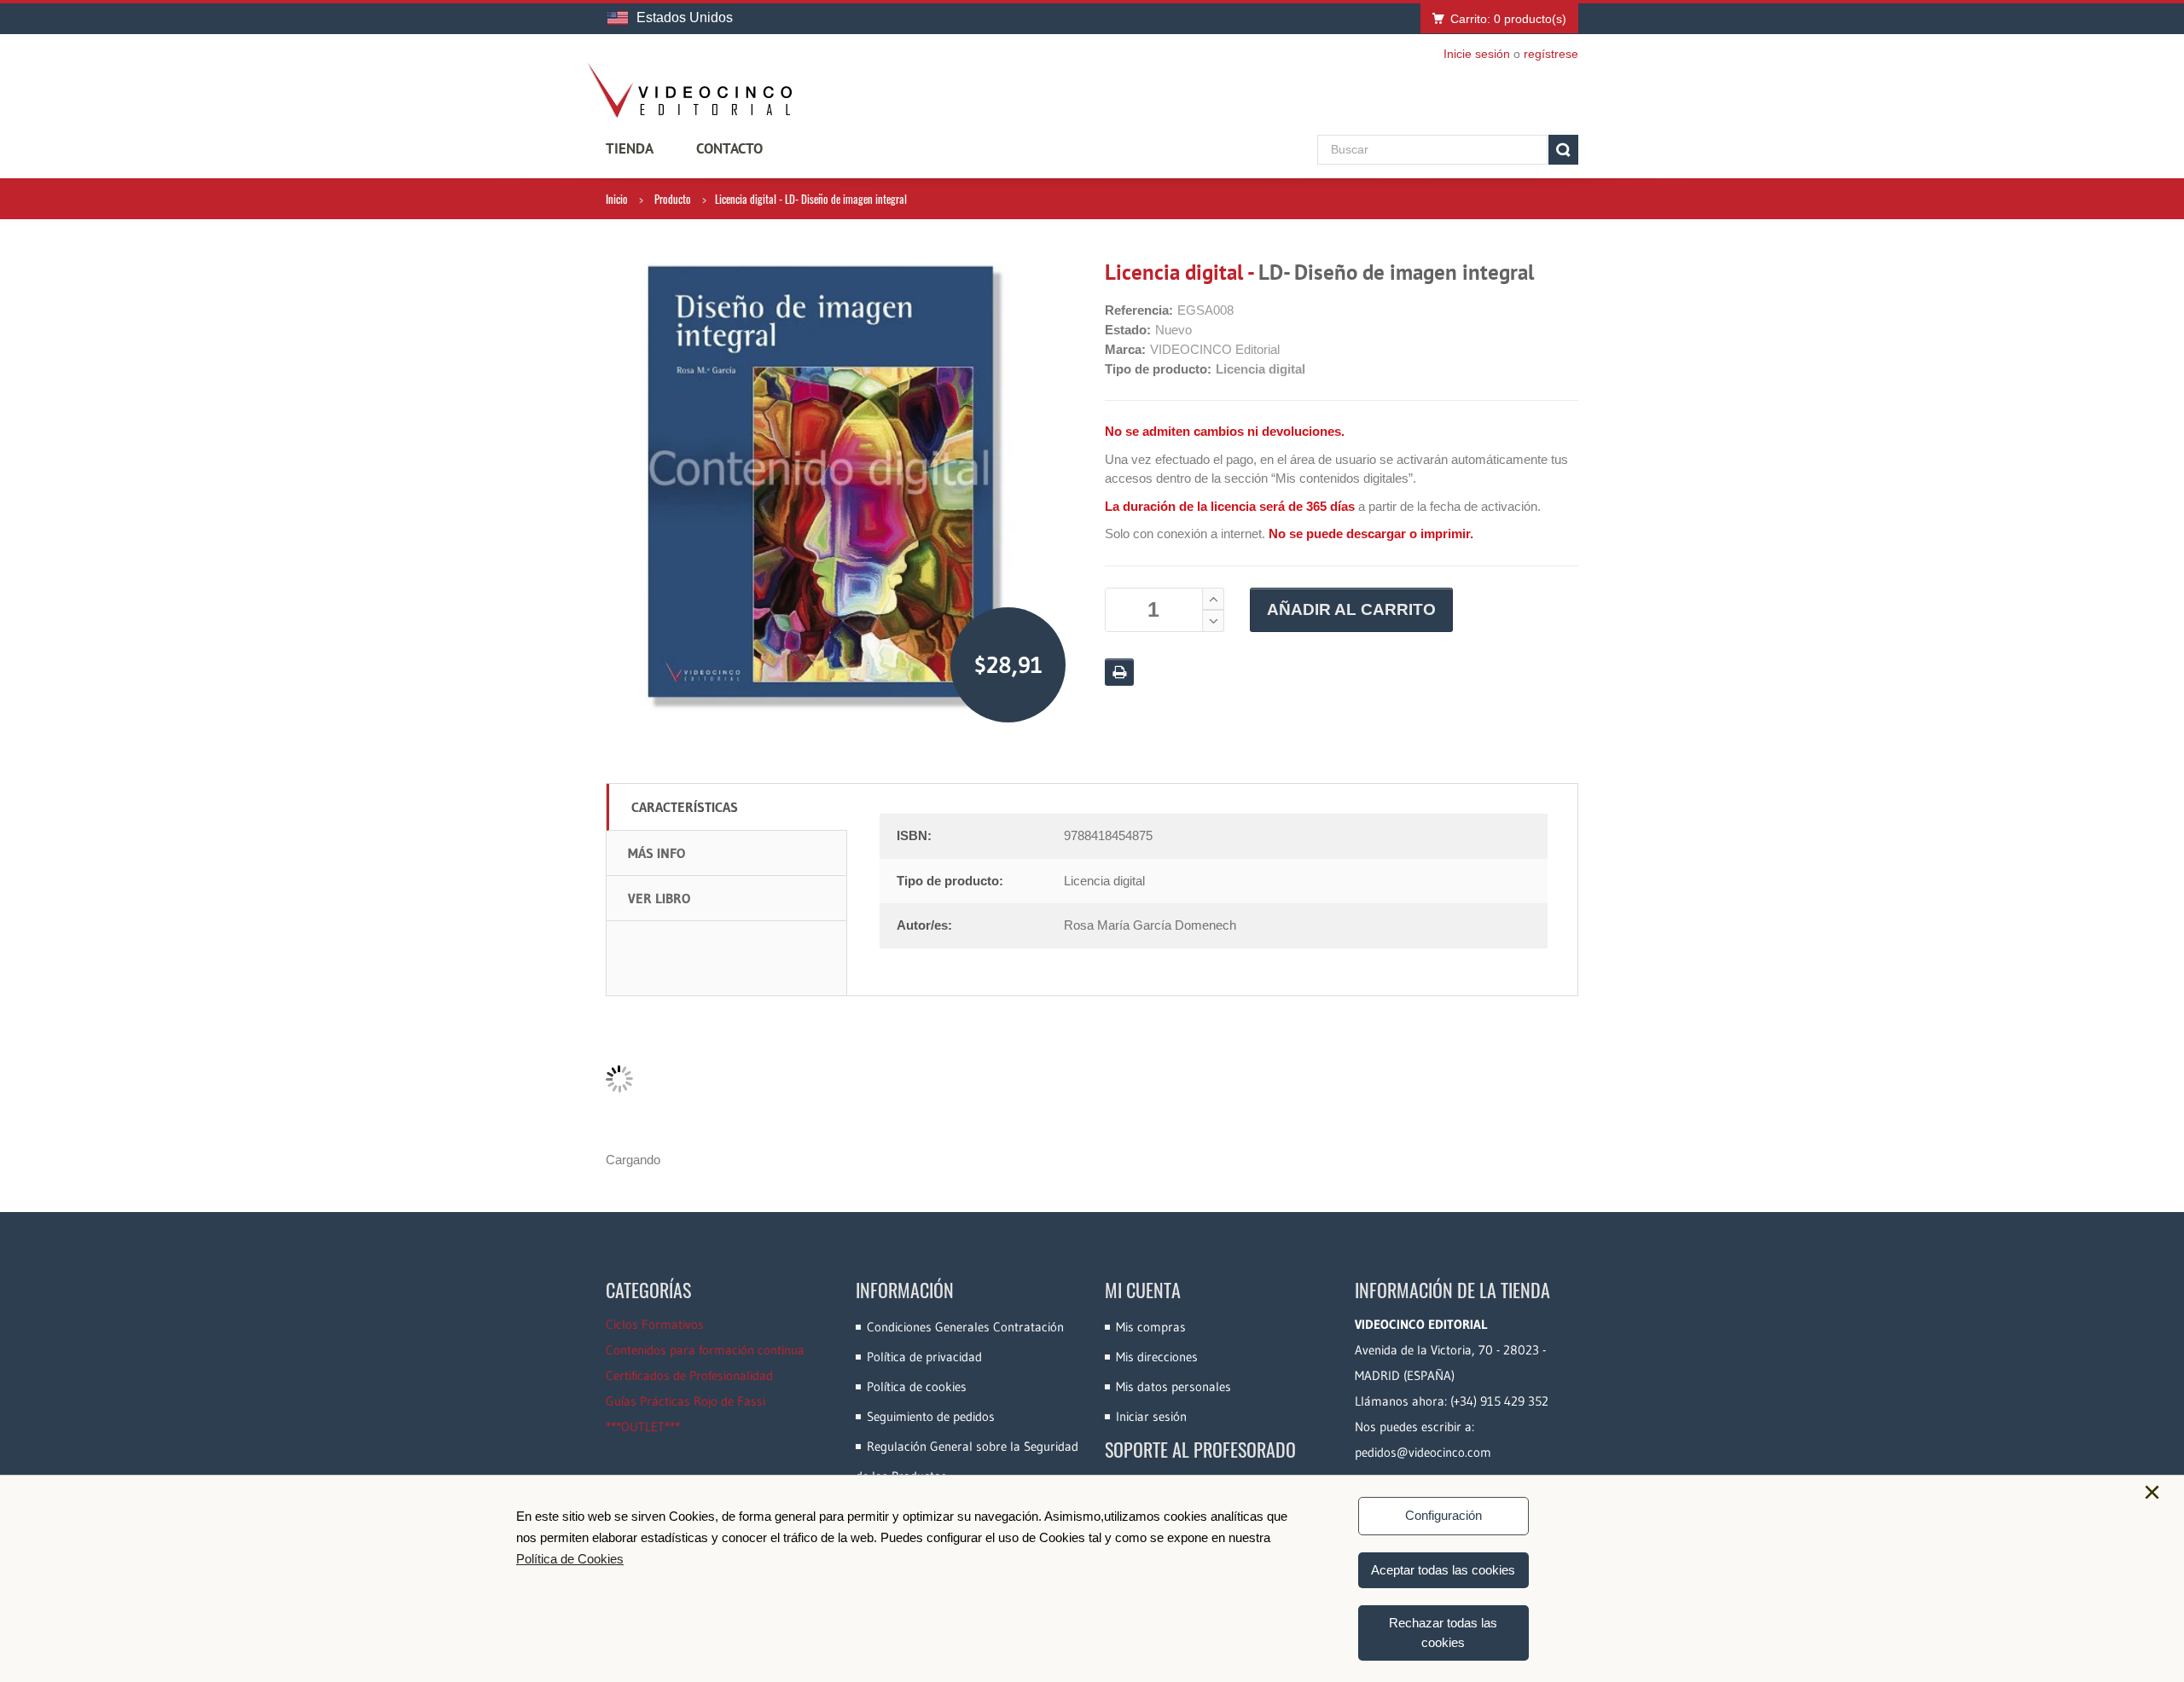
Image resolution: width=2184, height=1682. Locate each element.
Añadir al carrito (1351, 609)
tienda (630, 148)
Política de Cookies (570, 1559)
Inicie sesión (1477, 54)
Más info (656, 853)
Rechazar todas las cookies (1443, 1633)
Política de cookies (917, 1386)
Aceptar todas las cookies (1443, 1570)
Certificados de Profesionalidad (689, 1375)
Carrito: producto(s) (1508, 19)
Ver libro (659, 898)
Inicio (617, 199)
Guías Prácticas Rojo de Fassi (685, 1401)
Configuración (1443, 1515)
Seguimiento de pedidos (931, 1416)
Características (685, 807)
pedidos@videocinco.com (1423, 1452)
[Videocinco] (689, 90)
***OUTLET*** (643, 1427)
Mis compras (1151, 1327)
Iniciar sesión (1151, 1416)
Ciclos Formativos (655, 1324)
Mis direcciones (1157, 1357)
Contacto (729, 148)
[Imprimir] (1119, 672)
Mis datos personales (1173, 1386)
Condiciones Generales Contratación (965, 1327)
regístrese (1551, 54)
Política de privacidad (924, 1357)
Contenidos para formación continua (705, 1350)
